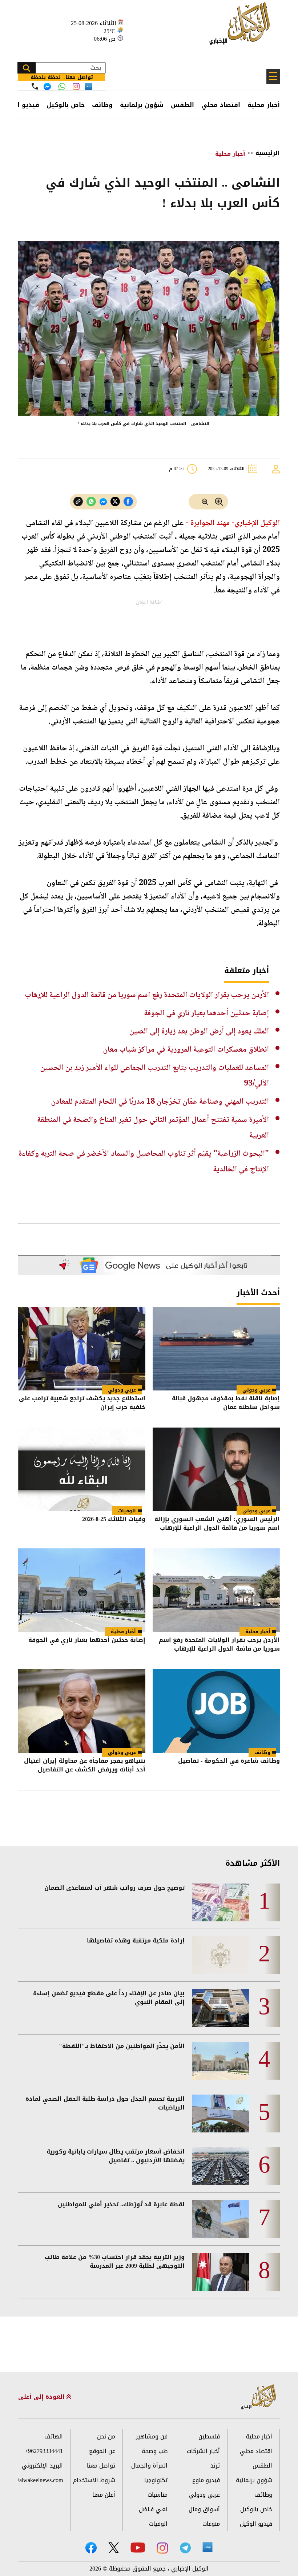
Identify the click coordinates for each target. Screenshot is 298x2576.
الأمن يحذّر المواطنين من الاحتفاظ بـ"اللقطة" (122, 2046)
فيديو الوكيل (256, 2524)
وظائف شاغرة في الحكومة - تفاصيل (229, 1761)
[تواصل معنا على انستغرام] (76, 86)
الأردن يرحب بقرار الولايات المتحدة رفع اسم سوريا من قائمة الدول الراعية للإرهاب (147, 995)
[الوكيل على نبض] (208, 2547)
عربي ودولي (256, 1390)
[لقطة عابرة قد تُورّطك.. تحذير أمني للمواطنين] (220, 2219)
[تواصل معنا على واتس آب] (62, 87)
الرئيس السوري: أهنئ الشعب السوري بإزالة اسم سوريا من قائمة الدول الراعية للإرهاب (217, 1524)
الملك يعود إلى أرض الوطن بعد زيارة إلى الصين (199, 1032)
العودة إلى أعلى (42, 2397)
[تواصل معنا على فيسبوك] (47, 87)
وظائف (102, 105)
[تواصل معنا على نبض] (88, 86)
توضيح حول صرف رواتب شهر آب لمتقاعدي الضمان (114, 1888)
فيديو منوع (206, 2480)
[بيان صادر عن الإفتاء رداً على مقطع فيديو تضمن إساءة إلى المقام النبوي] (220, 2008)
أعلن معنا (104, 2495)
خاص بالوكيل (66, 105)
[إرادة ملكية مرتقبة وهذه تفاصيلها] (220, 1955)
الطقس (182, 105)
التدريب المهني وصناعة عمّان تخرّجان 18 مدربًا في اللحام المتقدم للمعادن (160, 1102)
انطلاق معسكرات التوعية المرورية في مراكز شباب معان (186, 1050)
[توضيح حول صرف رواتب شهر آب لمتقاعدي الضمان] (220, 1902)
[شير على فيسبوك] (128, 502)
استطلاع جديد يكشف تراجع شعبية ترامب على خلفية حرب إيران (82, 1403)
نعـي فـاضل (153, 2509)
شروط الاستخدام (94, 2480)
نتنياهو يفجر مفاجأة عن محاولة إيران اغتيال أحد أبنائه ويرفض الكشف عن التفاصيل (85, 1766)
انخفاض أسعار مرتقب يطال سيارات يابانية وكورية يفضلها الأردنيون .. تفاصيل (116, 2156)
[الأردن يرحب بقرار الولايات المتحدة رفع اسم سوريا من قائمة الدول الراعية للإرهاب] (216, 1590)
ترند (215, 2466)
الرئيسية (268, 153)
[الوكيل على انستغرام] (162, 2548)
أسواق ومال (204, 2509)
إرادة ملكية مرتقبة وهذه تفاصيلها (136, 1941)
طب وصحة (155, 2451)
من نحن (106, 2436)
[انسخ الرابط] (78, 502)
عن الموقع (102, 2451)
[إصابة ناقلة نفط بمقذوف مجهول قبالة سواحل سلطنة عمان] (216, 1349)
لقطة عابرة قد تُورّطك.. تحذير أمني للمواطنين (121, 2204)
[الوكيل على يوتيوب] (138, 2547)
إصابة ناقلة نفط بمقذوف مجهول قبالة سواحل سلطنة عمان (226, 1403)
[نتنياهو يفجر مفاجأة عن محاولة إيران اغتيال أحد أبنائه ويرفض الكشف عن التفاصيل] (82, 1711)
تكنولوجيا (156, 2480)
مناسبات (158, 2495)
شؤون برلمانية (142, 105)
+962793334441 (44, 2451)
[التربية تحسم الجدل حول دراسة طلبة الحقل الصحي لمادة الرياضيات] (220, 2113)
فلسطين (209, 2436)
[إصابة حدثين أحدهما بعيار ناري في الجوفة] (82, 1590)
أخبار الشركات (203, 2451)
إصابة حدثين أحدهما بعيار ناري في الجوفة (206, 1013)
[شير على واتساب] (91, 502)
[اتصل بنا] (35, 86)
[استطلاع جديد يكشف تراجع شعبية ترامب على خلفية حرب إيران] (82, 1349)
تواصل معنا (101, 2466)
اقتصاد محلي (221, 105)
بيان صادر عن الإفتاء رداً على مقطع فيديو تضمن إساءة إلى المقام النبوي (109, 1998)
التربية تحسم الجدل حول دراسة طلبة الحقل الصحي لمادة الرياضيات (105, 2103)
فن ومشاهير (152, 2436)
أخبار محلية (264, 105)
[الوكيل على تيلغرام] (185, 2548)
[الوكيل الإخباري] (241, 27)
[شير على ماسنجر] (103, 502)
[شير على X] (115, 502)
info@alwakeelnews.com (41, 2480)
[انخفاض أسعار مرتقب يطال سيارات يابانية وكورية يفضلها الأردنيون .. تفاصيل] (220, 2166)
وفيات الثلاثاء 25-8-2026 (114, 1520)
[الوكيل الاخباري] (259, 2397)
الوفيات (127, 1511)
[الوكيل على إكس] (114, 2548)
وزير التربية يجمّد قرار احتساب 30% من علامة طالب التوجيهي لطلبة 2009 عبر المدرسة (115, 2262)
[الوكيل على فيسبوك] (91, 2548)
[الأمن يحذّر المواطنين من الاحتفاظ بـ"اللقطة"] (220, 2061)
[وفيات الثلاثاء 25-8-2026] (82, 1469)
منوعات (211, 2524)
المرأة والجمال (149, 2466)
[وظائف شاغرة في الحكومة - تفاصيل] (216, 1711)
